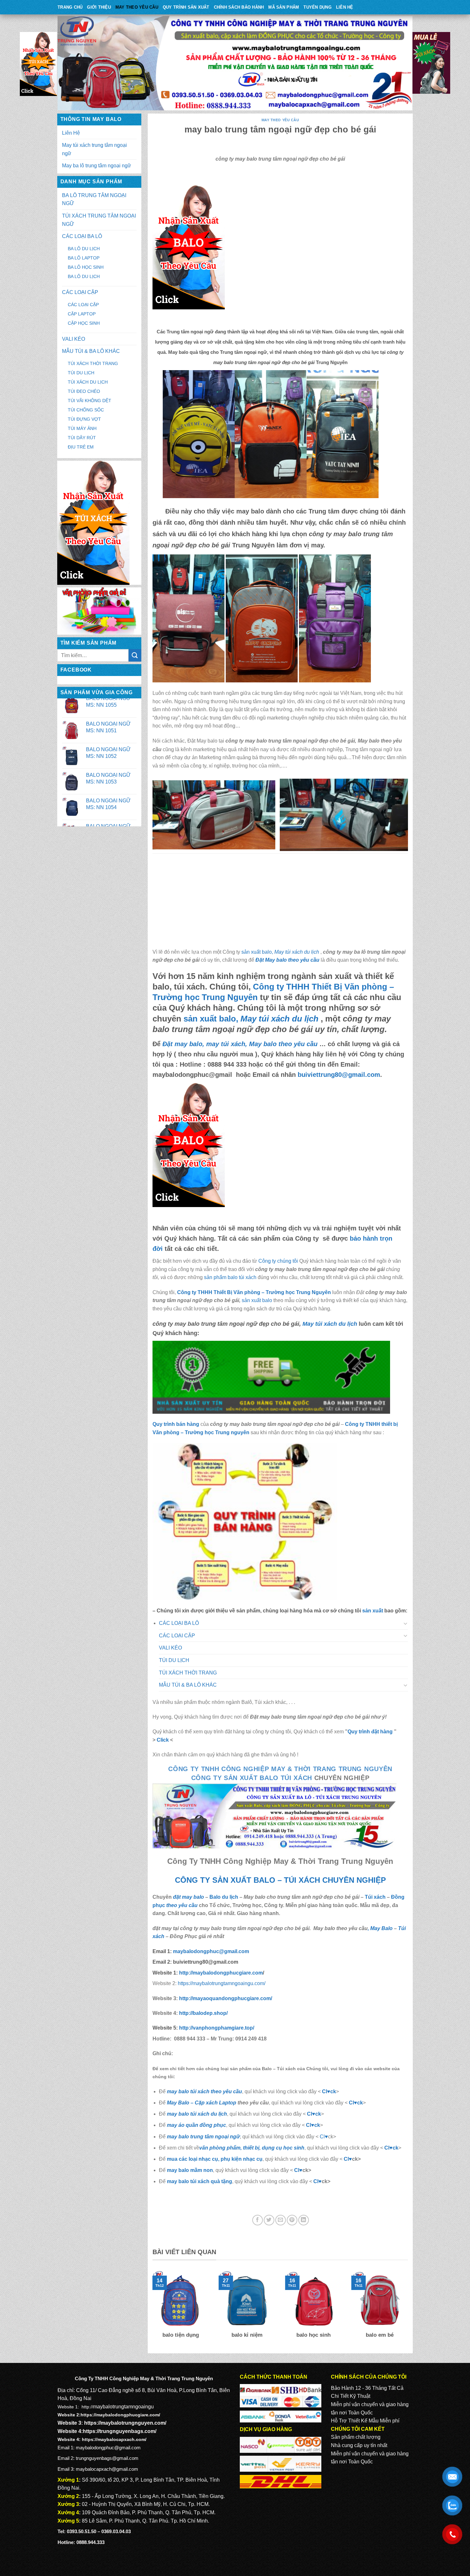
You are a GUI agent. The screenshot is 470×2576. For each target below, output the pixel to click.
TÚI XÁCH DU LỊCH (88, 382)
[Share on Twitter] (269, 2220)
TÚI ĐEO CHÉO (84, 391)
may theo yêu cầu (137, 7)
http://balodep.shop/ (203, 2013)
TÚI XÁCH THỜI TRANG (93, 363)
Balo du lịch (224, 1897)
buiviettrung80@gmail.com (339, 1075)
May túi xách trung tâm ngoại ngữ (94, 149)
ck (318, 2114)
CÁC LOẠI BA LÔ (82, 236)
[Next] (409, 2309)
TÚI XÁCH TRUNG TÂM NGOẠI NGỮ (99, 220)
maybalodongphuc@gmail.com (211, 1951)
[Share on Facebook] (258, 2220)
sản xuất (373, 1611)
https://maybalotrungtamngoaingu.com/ (222, 1983)
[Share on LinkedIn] (304, 2220)
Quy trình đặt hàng (370, 1732)
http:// (220, 1973)
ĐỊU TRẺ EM (81, 447)
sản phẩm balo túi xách (230, 1277)
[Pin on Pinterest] (292, 2220)
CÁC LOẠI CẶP (80, 292)
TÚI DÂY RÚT (82, 438)
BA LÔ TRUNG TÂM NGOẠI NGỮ (94, 199)
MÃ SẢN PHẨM (284, 7)
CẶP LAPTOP (82, 314)
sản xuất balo (258, 1300)
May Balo (381, 1928)
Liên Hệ (345, 7)
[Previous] (151, 2309)
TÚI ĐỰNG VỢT (84, 419)
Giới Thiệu (99, 7)
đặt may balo (188, 1897)
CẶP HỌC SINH (84, 323)
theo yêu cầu (182, 1905)
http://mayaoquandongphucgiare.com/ (225, 1998)
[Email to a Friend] (281, 2220)
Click (163, 1740)
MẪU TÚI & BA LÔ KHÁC (91, 351)
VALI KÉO (74, 339)
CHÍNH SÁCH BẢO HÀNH (239, 7)
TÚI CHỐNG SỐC (86, 410)
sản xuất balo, (280, 952)
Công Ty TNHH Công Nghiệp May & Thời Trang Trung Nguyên (280, 1769)
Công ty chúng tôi (278, 1261)
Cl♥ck (329, 2091)
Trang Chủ (70, 7)
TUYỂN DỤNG (317, 7)
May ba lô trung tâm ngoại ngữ (97, 166)
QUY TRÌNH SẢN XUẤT (186, 7)
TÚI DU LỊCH (81, 373)
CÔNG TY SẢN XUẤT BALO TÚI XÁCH (253, 1778)
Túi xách (375, 1897)
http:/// (217, 2028)
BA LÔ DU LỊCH (84, 249)
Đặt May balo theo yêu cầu (287, 960)
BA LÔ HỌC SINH (86, 267)
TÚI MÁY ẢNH (82, 428)
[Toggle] (406, 1623)
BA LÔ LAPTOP (84, 258)
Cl (309, 2114)
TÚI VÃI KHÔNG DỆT (90, 401)
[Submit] (135, 655)
